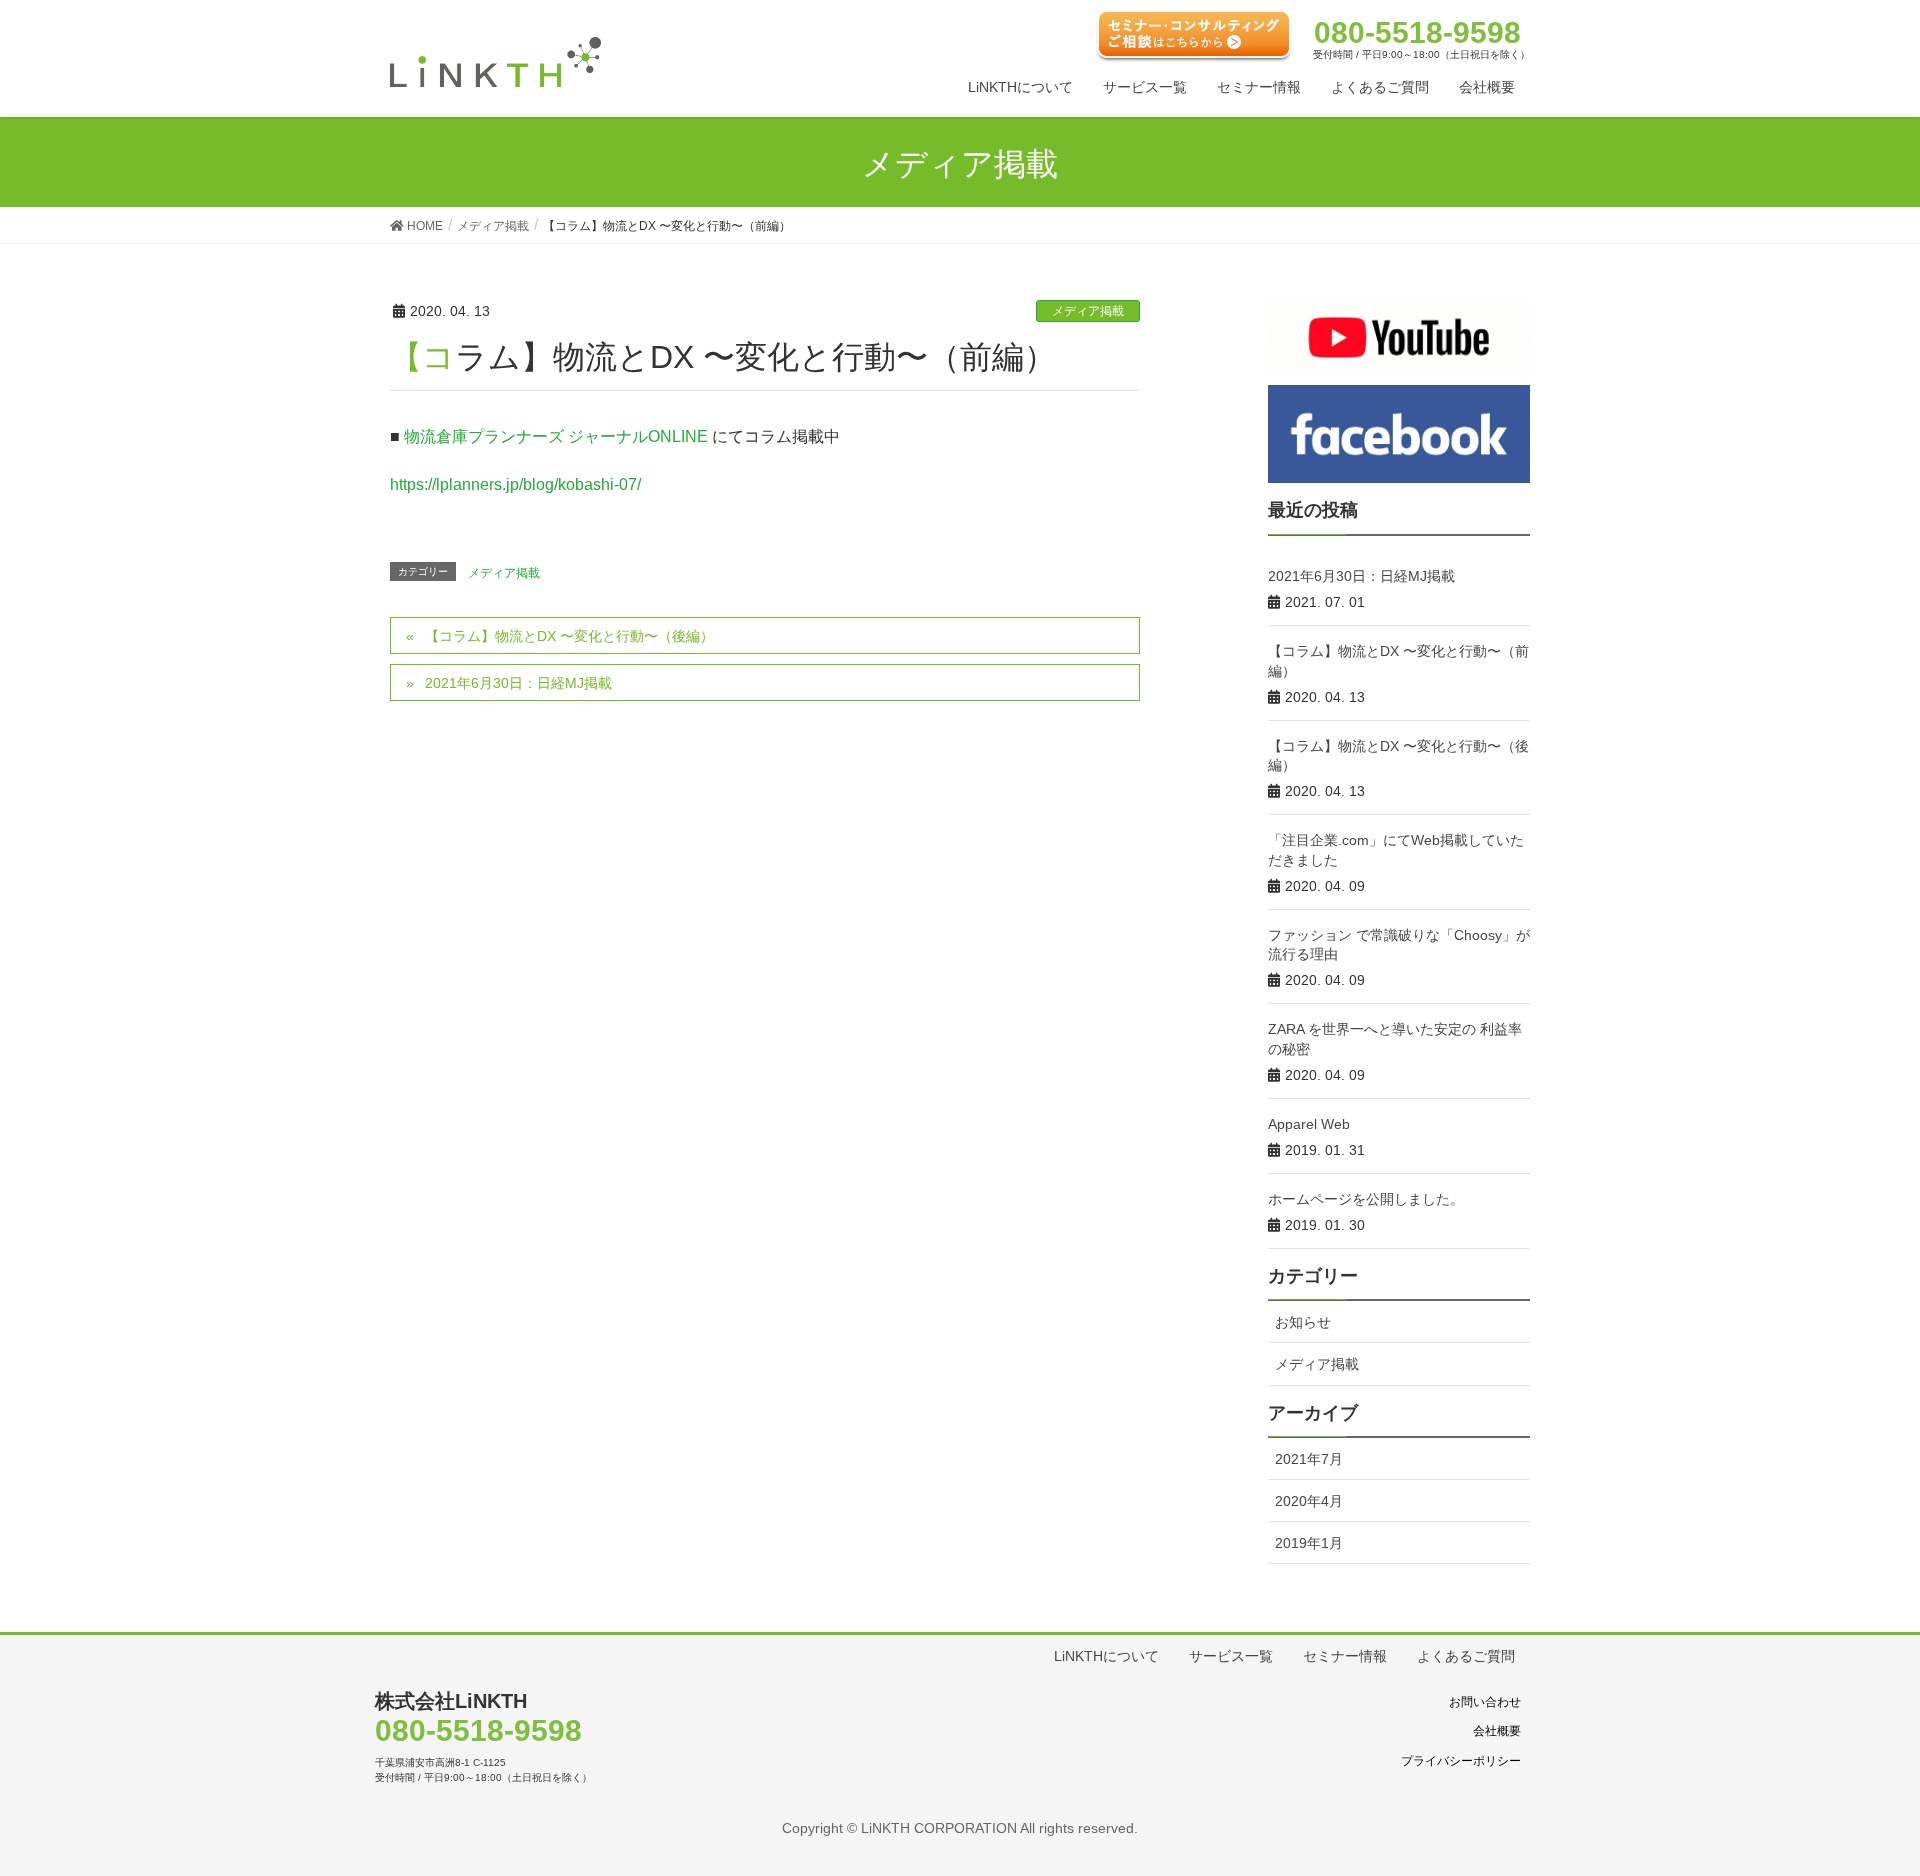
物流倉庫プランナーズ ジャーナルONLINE (556, 436)
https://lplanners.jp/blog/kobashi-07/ (515, 484)
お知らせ (1303, 1322)
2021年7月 (1309, 1459)
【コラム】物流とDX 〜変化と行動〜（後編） (569, 636)
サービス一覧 (1231, 1656)
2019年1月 (1309, 1543)
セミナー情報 (1345, 1656)
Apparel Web (1309, 1124)
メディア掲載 (1088, 311)
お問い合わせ (1485, 1702)
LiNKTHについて (1106, 1656)
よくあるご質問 (1466, 1656)
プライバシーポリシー (1461, 1761)
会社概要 (1497, 1731)
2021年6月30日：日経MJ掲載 (518, 683)
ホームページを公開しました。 (1366, 1199)
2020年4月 (1309, 1501)
